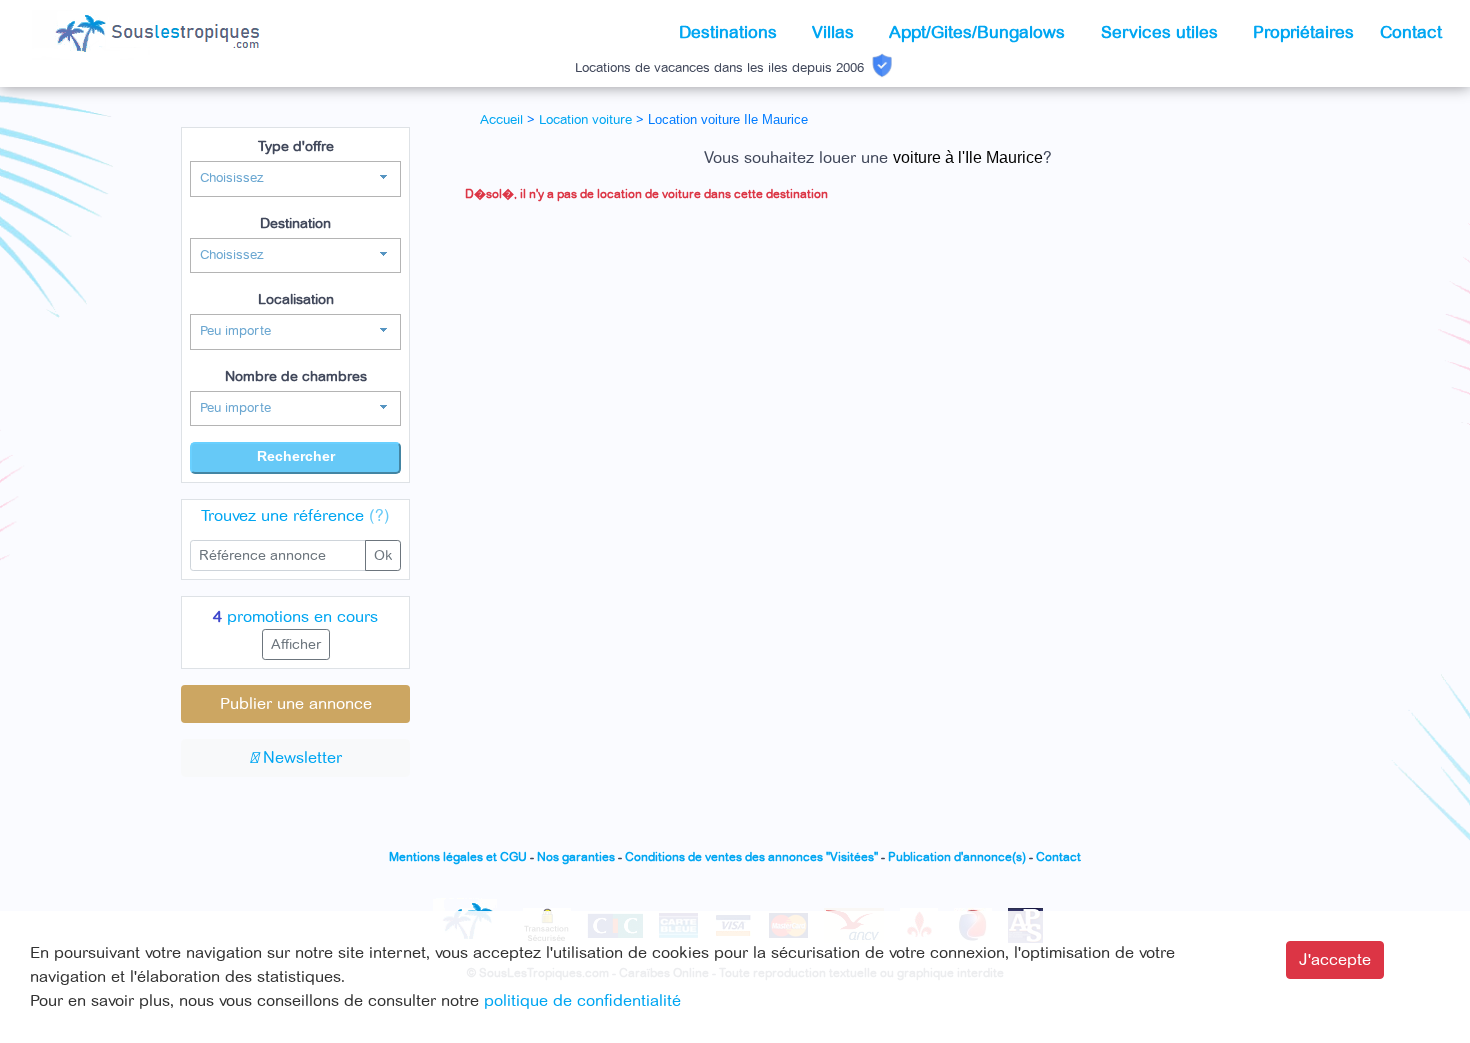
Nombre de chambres (296, 376)
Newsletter (300, 758)
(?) (379, 516)
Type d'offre (296, 146)
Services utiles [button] (1162, 32)
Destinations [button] (730, 32)
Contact (1411, 32)
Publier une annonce (296, 704)
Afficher (296, 644)
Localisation (296, 299)
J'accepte (1335, 960)
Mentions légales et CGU (458, 857)
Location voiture (585, 120)
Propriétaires (1303, 32)
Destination (295, 223)
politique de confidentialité (582, 1001)
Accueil (501, 120)
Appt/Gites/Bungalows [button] (979, 32)
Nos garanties (576, 857)
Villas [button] (835, 32)
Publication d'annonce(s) (957, 857)
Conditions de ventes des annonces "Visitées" (751, 857)
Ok (383, 555)
